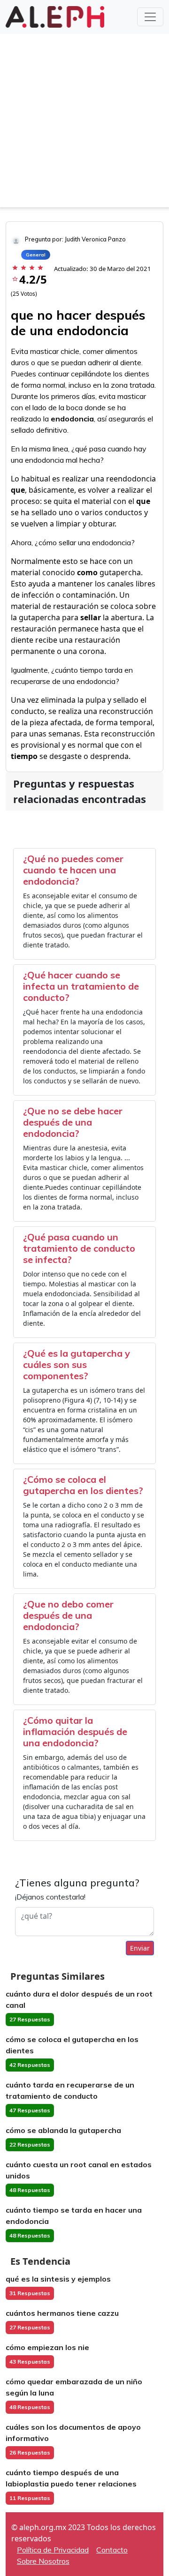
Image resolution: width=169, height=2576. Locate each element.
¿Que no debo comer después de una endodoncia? (68, 1615)
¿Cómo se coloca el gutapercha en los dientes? (83, 1485)
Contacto (112, 2550)
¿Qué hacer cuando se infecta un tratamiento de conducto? (81, 986)
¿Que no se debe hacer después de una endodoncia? (73, 1122)
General (36, 255)
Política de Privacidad (53, 2550)
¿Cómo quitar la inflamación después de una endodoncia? (75, 1731)
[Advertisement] (84, 123)
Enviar (140, 1948)
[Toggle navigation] (150, 17)
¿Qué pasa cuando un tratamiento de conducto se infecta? (79, 1248)
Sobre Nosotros (43, 2561)
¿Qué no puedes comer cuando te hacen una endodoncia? (73, 870)
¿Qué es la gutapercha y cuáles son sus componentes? (77, 1364)
